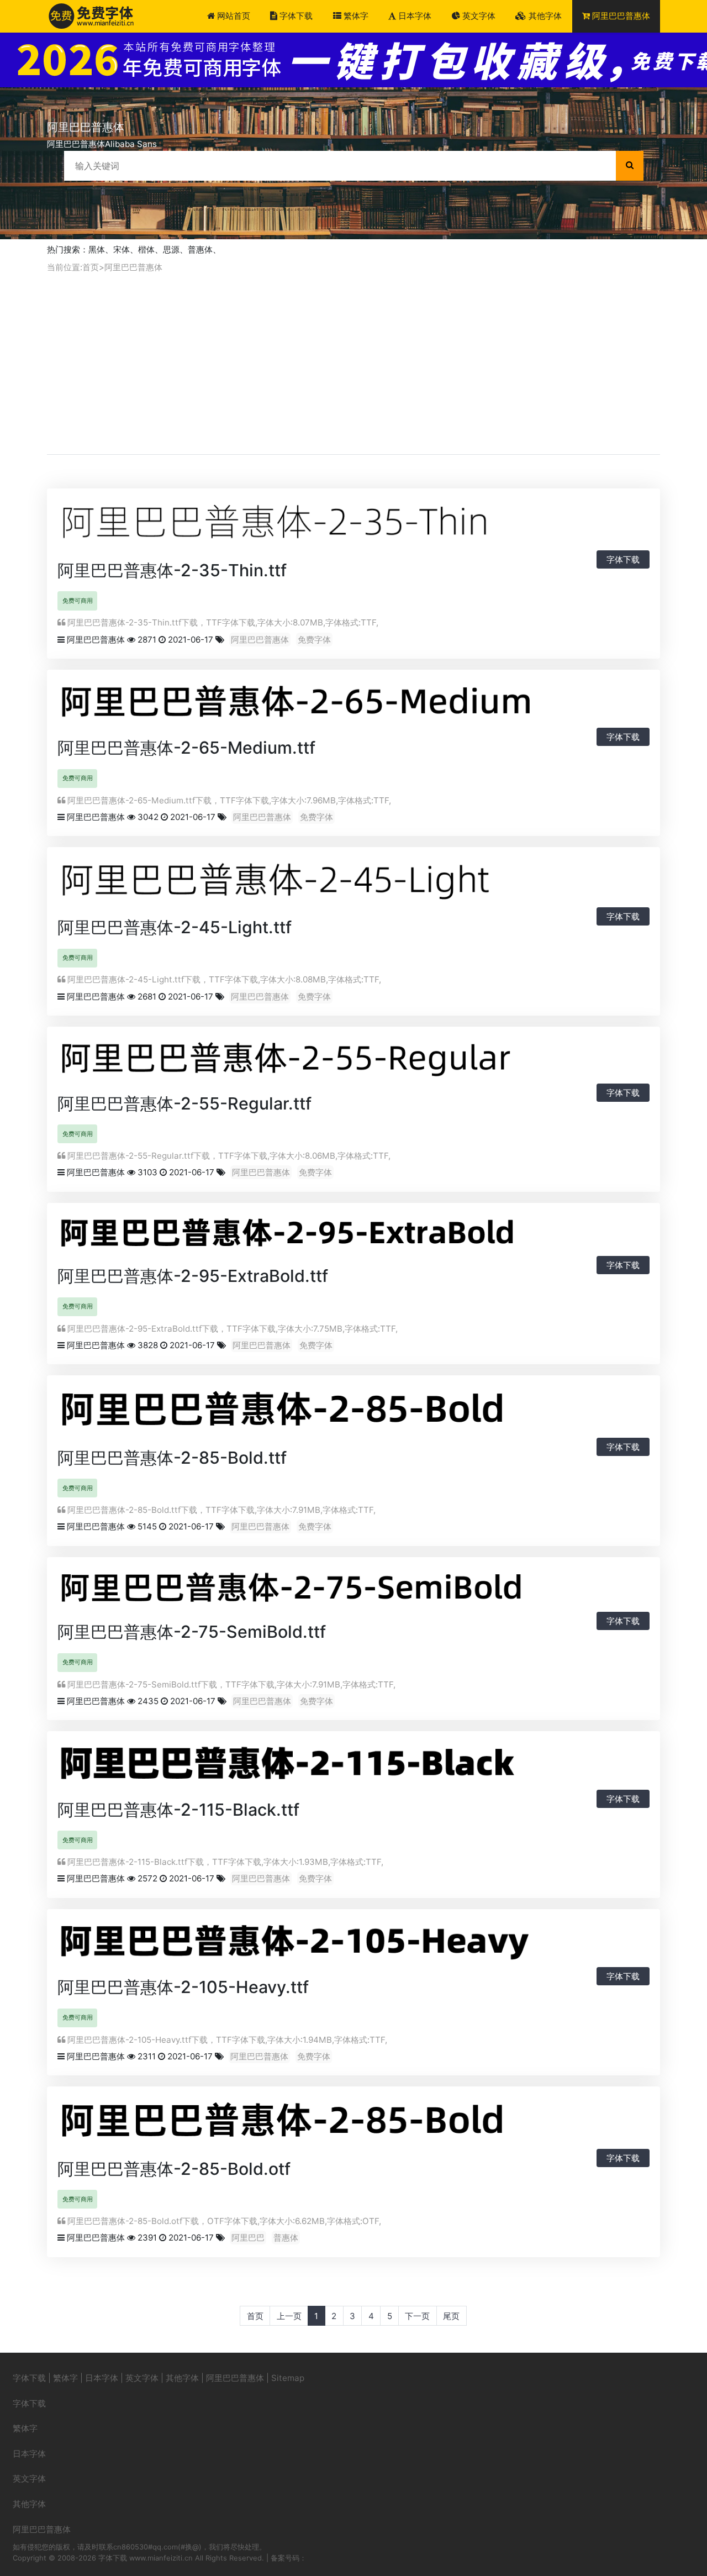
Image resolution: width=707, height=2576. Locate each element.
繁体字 (355, 16)
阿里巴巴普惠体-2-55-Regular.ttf (184, 1103)
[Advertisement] (353, 364)
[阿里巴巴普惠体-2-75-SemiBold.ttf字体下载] (353, 1591)
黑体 (97, 249)
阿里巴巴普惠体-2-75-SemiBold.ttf (192, 1632)
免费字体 (314, 640)
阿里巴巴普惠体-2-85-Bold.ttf (172, 1458)
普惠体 (200, 249)
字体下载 (295, 16)
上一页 (289, 2316)
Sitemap (288, 2378)
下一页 (417, 2316)
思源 (171, 249)
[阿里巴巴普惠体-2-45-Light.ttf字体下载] (353, 883)
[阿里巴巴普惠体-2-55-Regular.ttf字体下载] (353, 1061)
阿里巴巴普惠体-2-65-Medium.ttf (186, 748)
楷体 (146, 249)
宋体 (122, 249)
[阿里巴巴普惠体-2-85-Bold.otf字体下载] (353, 2124)
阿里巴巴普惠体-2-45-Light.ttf (175, 927)
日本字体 (414, 16)
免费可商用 (78, 601)
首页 (91, 267)
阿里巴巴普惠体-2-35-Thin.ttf (172, 570)
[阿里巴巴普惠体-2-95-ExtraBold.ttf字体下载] (353, 1236)
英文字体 (478, 16)
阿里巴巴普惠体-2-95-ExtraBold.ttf (193, 1276)
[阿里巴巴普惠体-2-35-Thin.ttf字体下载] (353, 525)
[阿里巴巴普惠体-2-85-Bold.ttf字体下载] (353, 1413)
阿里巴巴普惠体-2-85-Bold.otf (174, 2169)
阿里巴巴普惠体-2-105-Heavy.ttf (183, 1987)
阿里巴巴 (248, 2238)
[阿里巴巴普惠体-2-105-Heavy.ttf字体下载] (353, 1944)
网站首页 (233, 16)
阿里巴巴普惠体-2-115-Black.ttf (178, 1810)
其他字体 (544, 16)
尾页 (451, 2316)
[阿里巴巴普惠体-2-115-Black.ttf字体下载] (353, 1767)
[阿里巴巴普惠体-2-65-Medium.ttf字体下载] (353, 705)
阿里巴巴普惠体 (620, 16)
